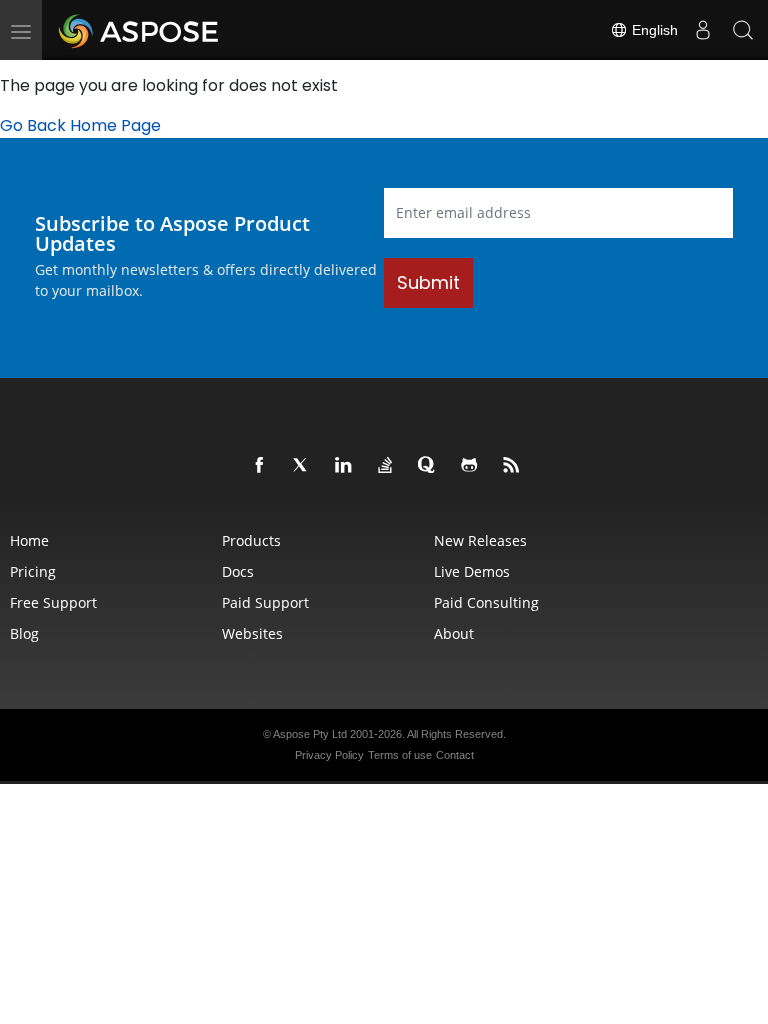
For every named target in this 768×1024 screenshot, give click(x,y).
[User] (703, 30)
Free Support (53, 602)
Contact (455, 755)
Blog (24, 633)
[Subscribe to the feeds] (512, 466)
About (454, 633)
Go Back (33, 125)
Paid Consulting (486, 602)
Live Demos (472, 571)
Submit (428, 282)
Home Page (115, 125)
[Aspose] (139, 30)
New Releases (480, 540)
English (653, 30)
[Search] (743, 30)
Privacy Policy (329, 755)
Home (29, 540)
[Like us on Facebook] (260, 466)
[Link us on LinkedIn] (344, 466)
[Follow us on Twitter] (302, 466)
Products (251, 540)
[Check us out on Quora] (428, 466)
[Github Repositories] (470, 466)
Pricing (33, 571)
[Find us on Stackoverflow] (386, 466)
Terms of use (400, 755)
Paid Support (265, 602)
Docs (238, 571)
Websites (252, 633)
